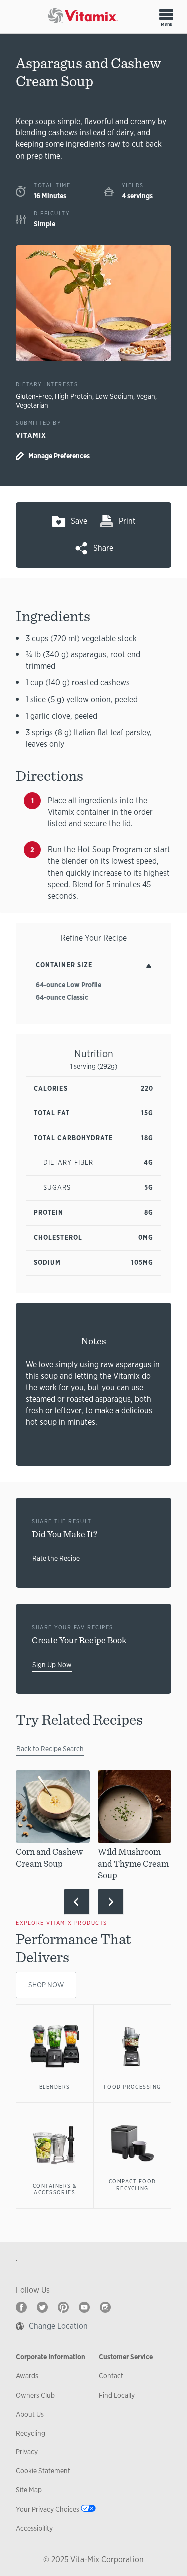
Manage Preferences (59, 456)
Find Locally (117, 2395)
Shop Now (46, 1985)
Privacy (27, 2452)
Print (127, 521)
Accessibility (34, 2528)
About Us (30, 2414)
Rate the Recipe (56, 1558)
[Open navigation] (166, 14)
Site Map (29, 2490)
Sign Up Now (52, 1665)
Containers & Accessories (55, 2189)
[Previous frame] (77, 1902)
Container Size (64, 965)
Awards (27, 2376)
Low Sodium (114, 396)
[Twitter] (42, 2307)
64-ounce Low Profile (69, 985)
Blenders (55, 2087)
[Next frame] (111, 1902)
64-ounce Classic (62, 997)
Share (103, 548)
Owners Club (35, 2395)
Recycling (31, 2433)
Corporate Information (51, 2357)
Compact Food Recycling (132, 2185)
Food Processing (132, 2087)
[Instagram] (105, 2307)
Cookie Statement (43, 2471)
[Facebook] (21, 2307)
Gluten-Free (34, 396)
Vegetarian (32, 405)
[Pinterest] (63, 2307)
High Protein (74, 396)
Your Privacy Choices (48, 2509)
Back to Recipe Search (50, 1749)
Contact (111, 2376)
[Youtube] (84, 2307)
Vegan (146, 396)
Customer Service (126, 2357)
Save (79, 521)
